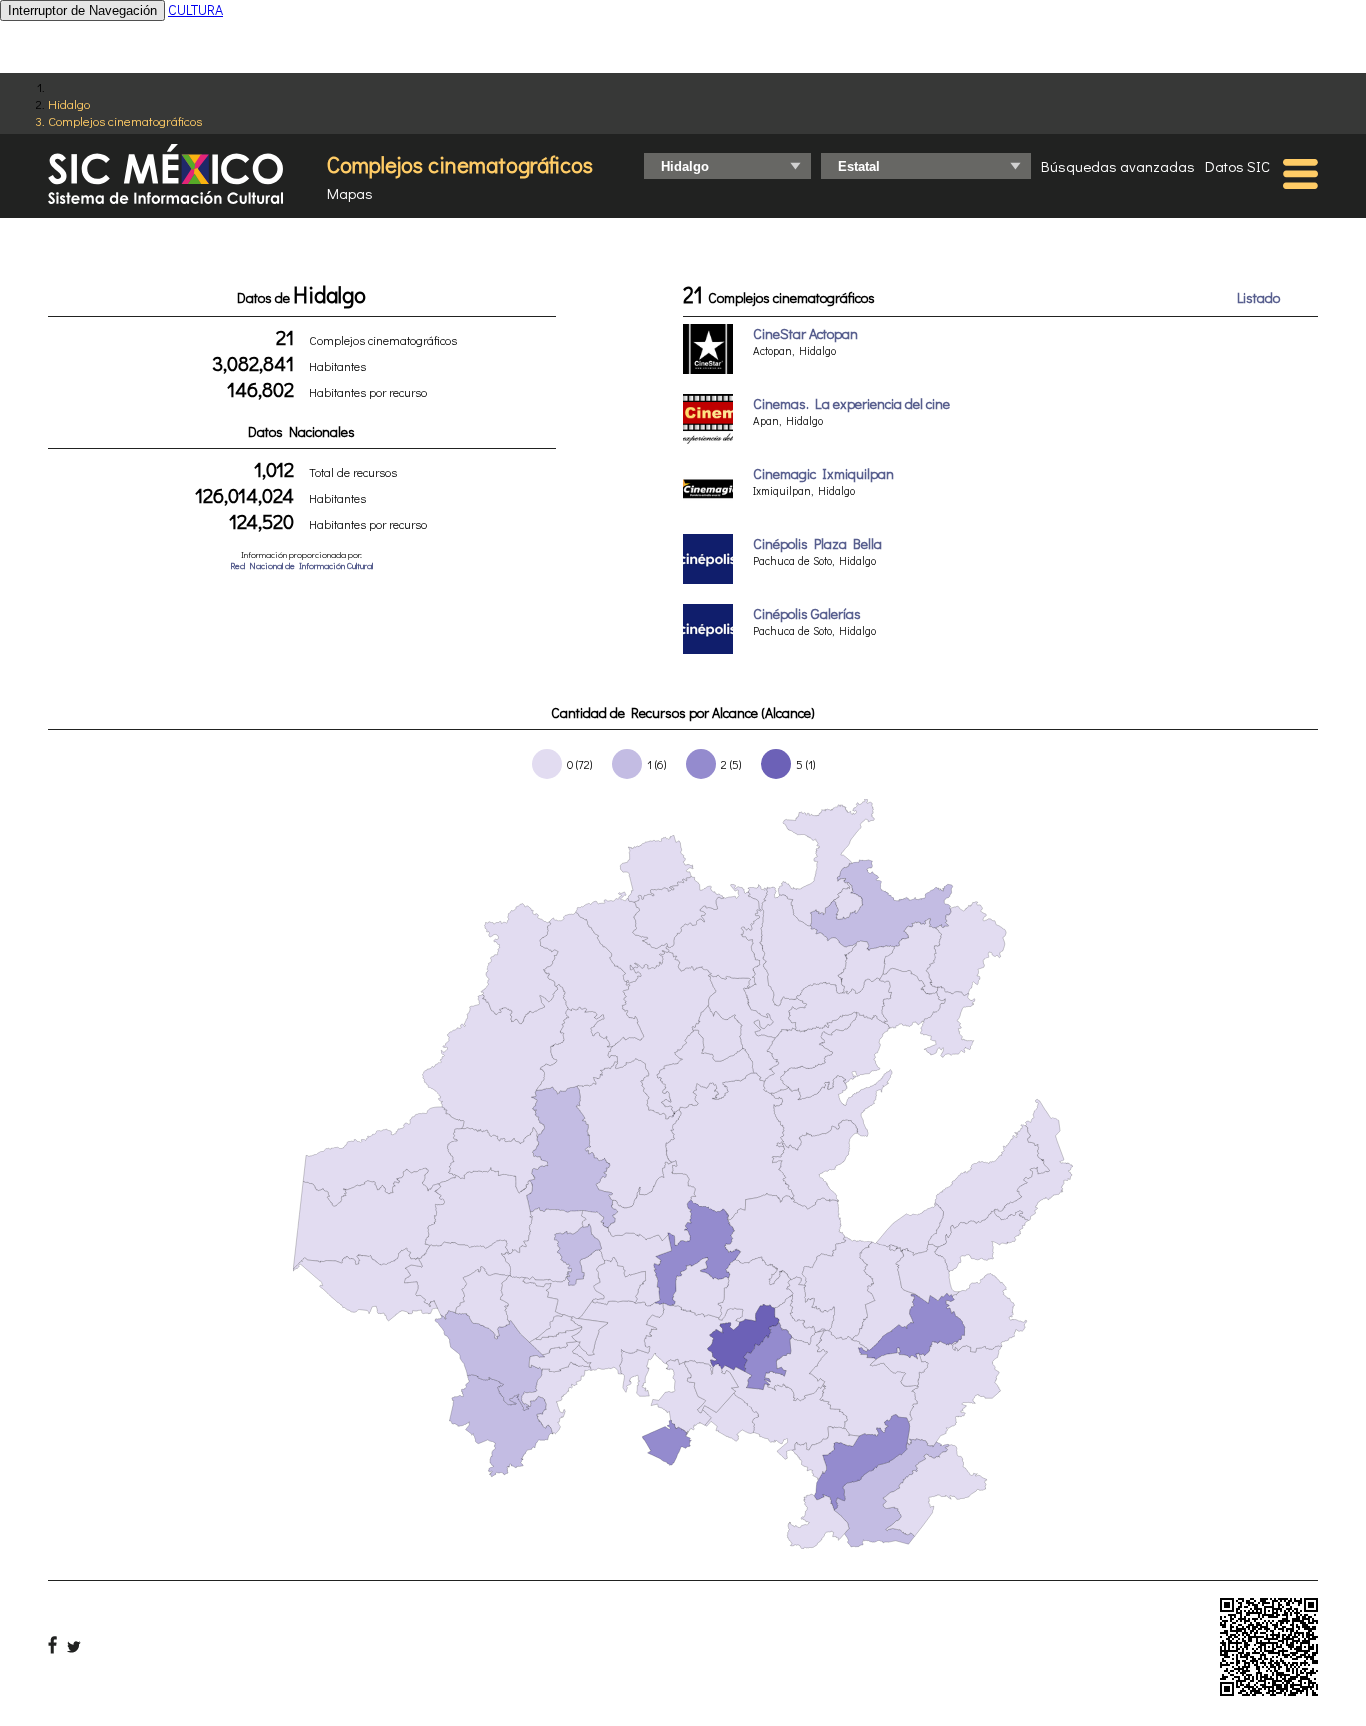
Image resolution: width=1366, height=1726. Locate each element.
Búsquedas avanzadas (1118, 166)
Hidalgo (69, 103)
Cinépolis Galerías (807, 613)
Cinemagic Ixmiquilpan (823, 473)
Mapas (350, 193)
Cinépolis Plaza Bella (817, 543)
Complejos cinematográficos (125, 120)
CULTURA (195, 9)
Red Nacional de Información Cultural (301, 565)
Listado (1258, 297)
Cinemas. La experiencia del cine (851, 403)
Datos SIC (1237, 166)
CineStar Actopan (805, 333)
